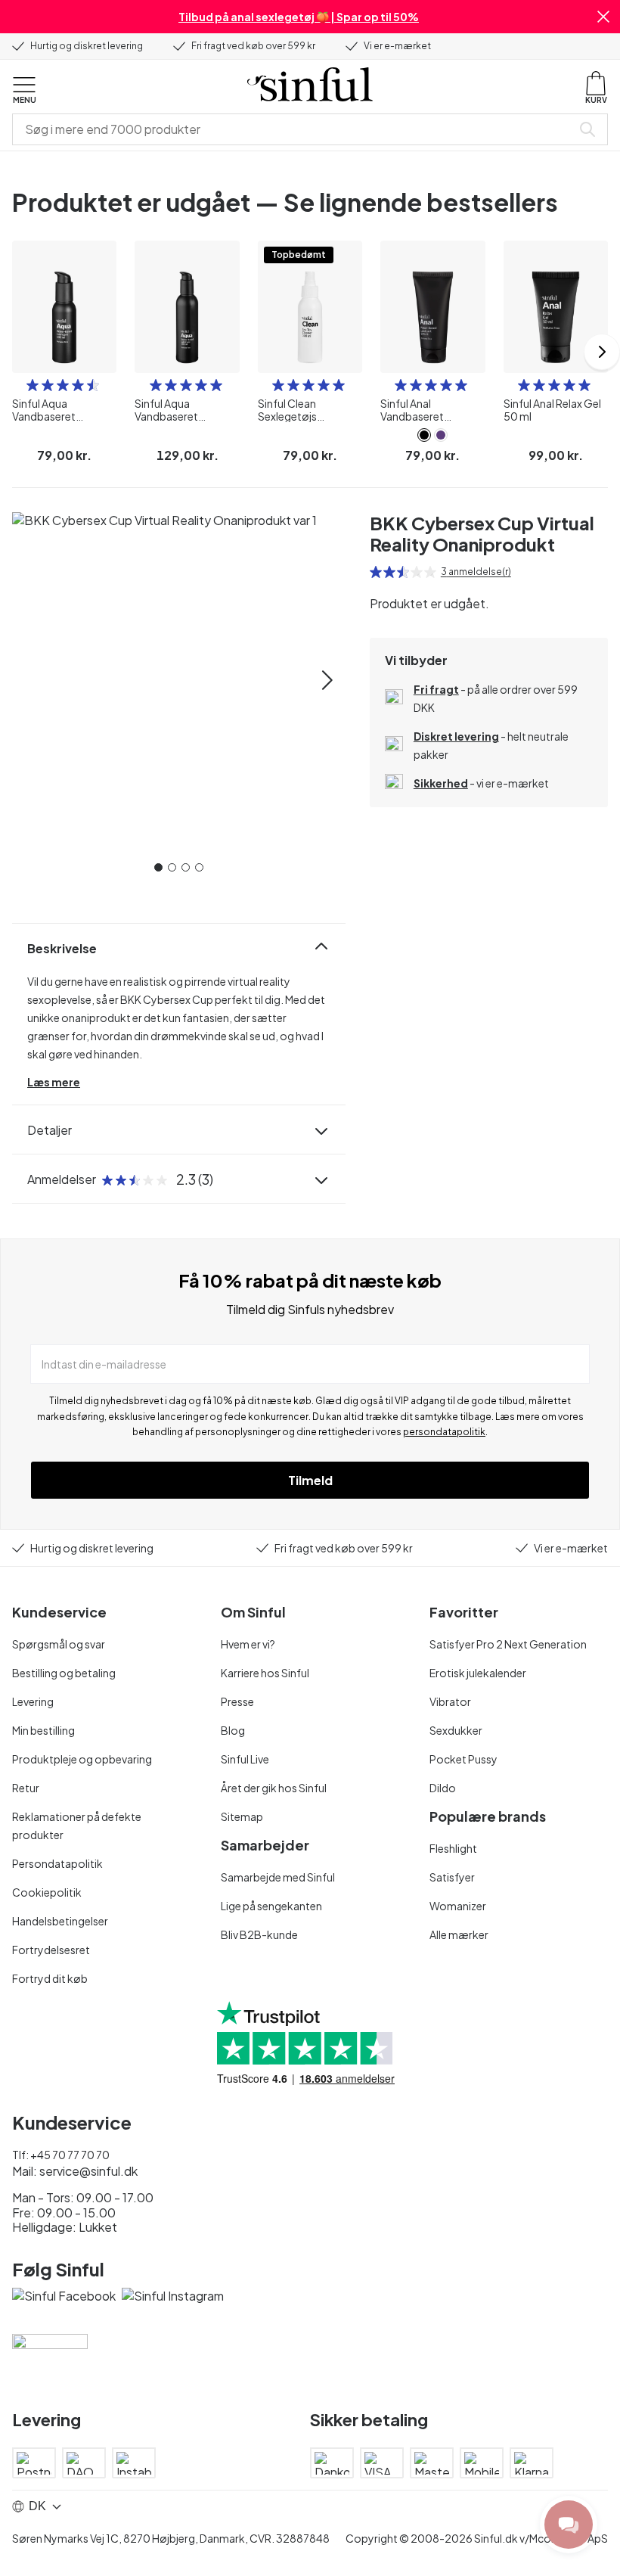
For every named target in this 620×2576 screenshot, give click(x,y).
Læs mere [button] (54, 1082)
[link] (424, 435)
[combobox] (295, 129)
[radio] (33, 385)
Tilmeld (310, 1480)
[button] (603, 17)
